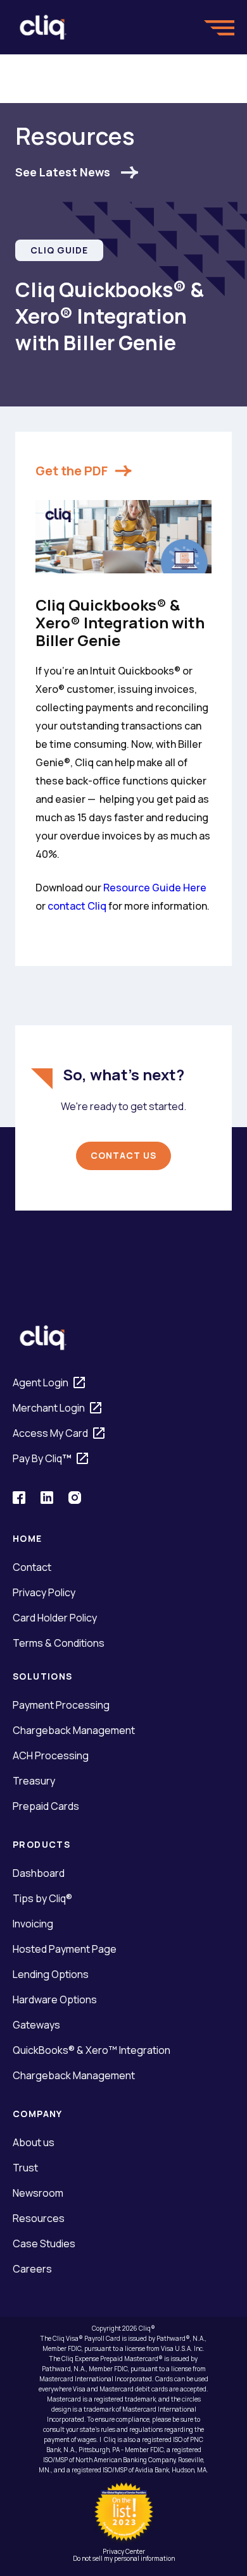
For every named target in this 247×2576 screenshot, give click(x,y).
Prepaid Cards (46, 1806)
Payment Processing (61, 1705)
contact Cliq (77, 906)
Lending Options (51, 1974)
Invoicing (33, 1924)
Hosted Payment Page (65, 1949)
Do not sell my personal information (124, 2558)
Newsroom (38, 2193)
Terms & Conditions (59, 1643)
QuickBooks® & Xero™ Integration (92, 2050)
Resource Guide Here (155, 888)
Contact (32, 1567)
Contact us (123, 1155)
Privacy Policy (44, 1592)
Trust (25, 2168)
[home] (43, 27)
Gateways (36, 2025)
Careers (32, 2269)
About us (34, 2142)
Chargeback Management (74, 1730)
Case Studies (44, 2243)
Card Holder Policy (55, 1618)
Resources (39, 2218)
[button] (219, 27)
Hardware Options (55, 1999)
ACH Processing (51, 1755)
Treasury (34, 1781)
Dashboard (39, 1873)
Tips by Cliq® (42, 1898)
